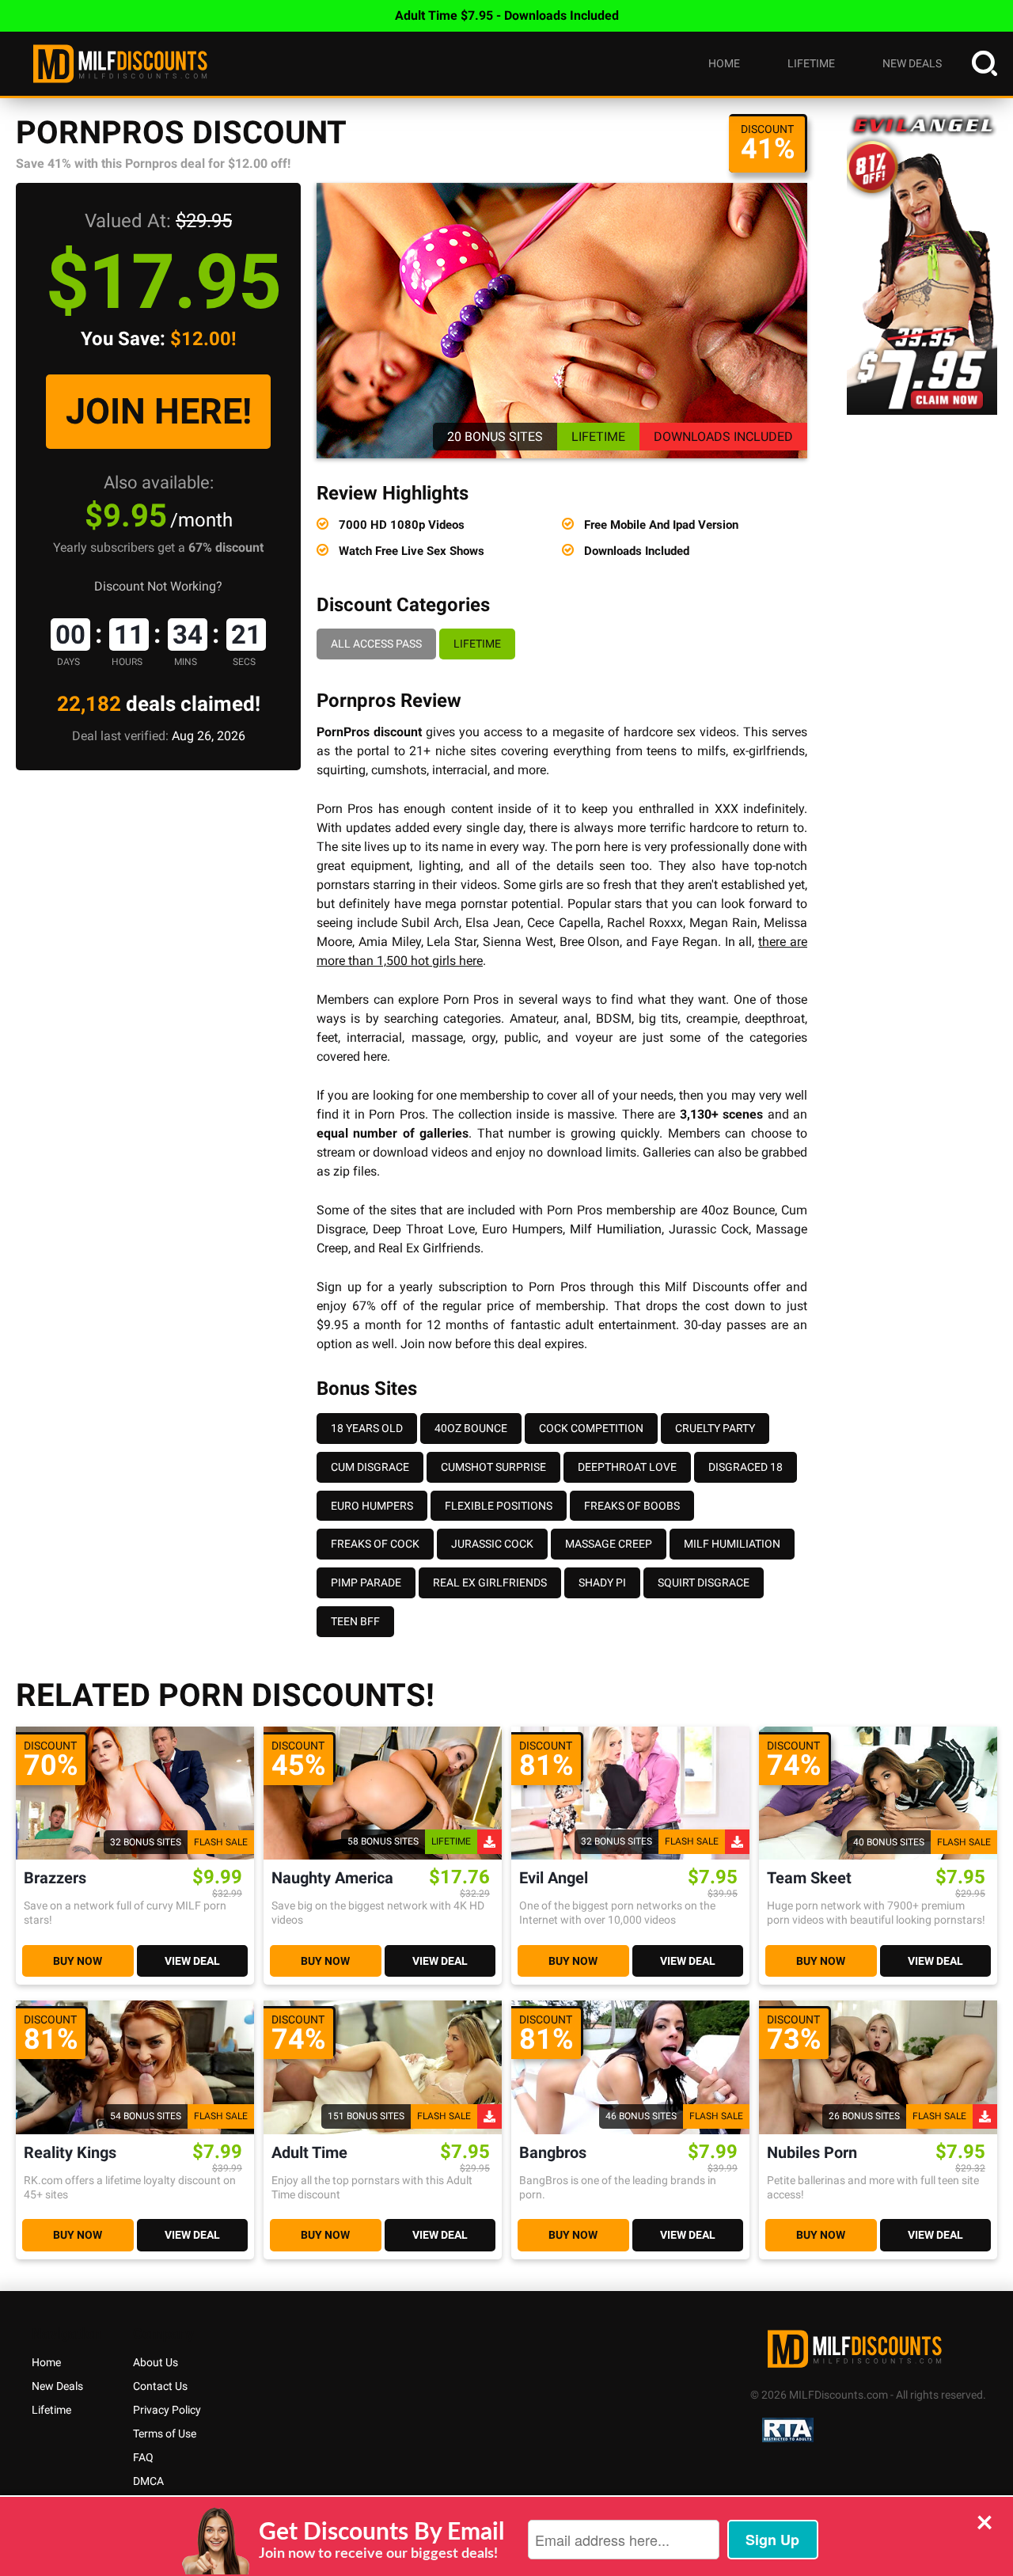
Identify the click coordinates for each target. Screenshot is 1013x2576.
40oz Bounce (471, 1428)
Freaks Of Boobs (632, 1506)
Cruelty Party (715, 1428)
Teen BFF (355, 1621)
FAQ (143, 2457)
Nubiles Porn (812, 2153)
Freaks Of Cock (375, 1544)
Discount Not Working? (158, 586)
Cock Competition (591, 1428)
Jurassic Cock (492, 1544)
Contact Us (160, 2386)
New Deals (912, 63)
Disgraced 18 (746, 1467)
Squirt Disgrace (704, 1582)
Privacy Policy (167, 2410)
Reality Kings (70, 2153)
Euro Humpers (372, 1506)
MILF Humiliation (732, 1544)
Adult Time (309, 2153)
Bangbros (553, 2153)
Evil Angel (554, 1878)
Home (724, 63)
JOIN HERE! (159, 411)
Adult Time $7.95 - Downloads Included (507, 15)
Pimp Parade (366, 1582)
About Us (156, 2362)
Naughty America (332, 1878)
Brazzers (55, 1878)
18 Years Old (367, 1428)
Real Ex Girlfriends (490, 1582)
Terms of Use (165, 2434)
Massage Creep (609, 1544)
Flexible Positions (499, 1506)
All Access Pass (376, 644)
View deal (192, 1961)
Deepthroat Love (627, 1467)
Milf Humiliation (616, 1229)
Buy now (78, 1961)
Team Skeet (809, 1878)
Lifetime (811, 63)
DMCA (148, 2481)
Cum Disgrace (370, 1467)
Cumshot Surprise (493, 1467)
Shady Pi (602, 1582)
